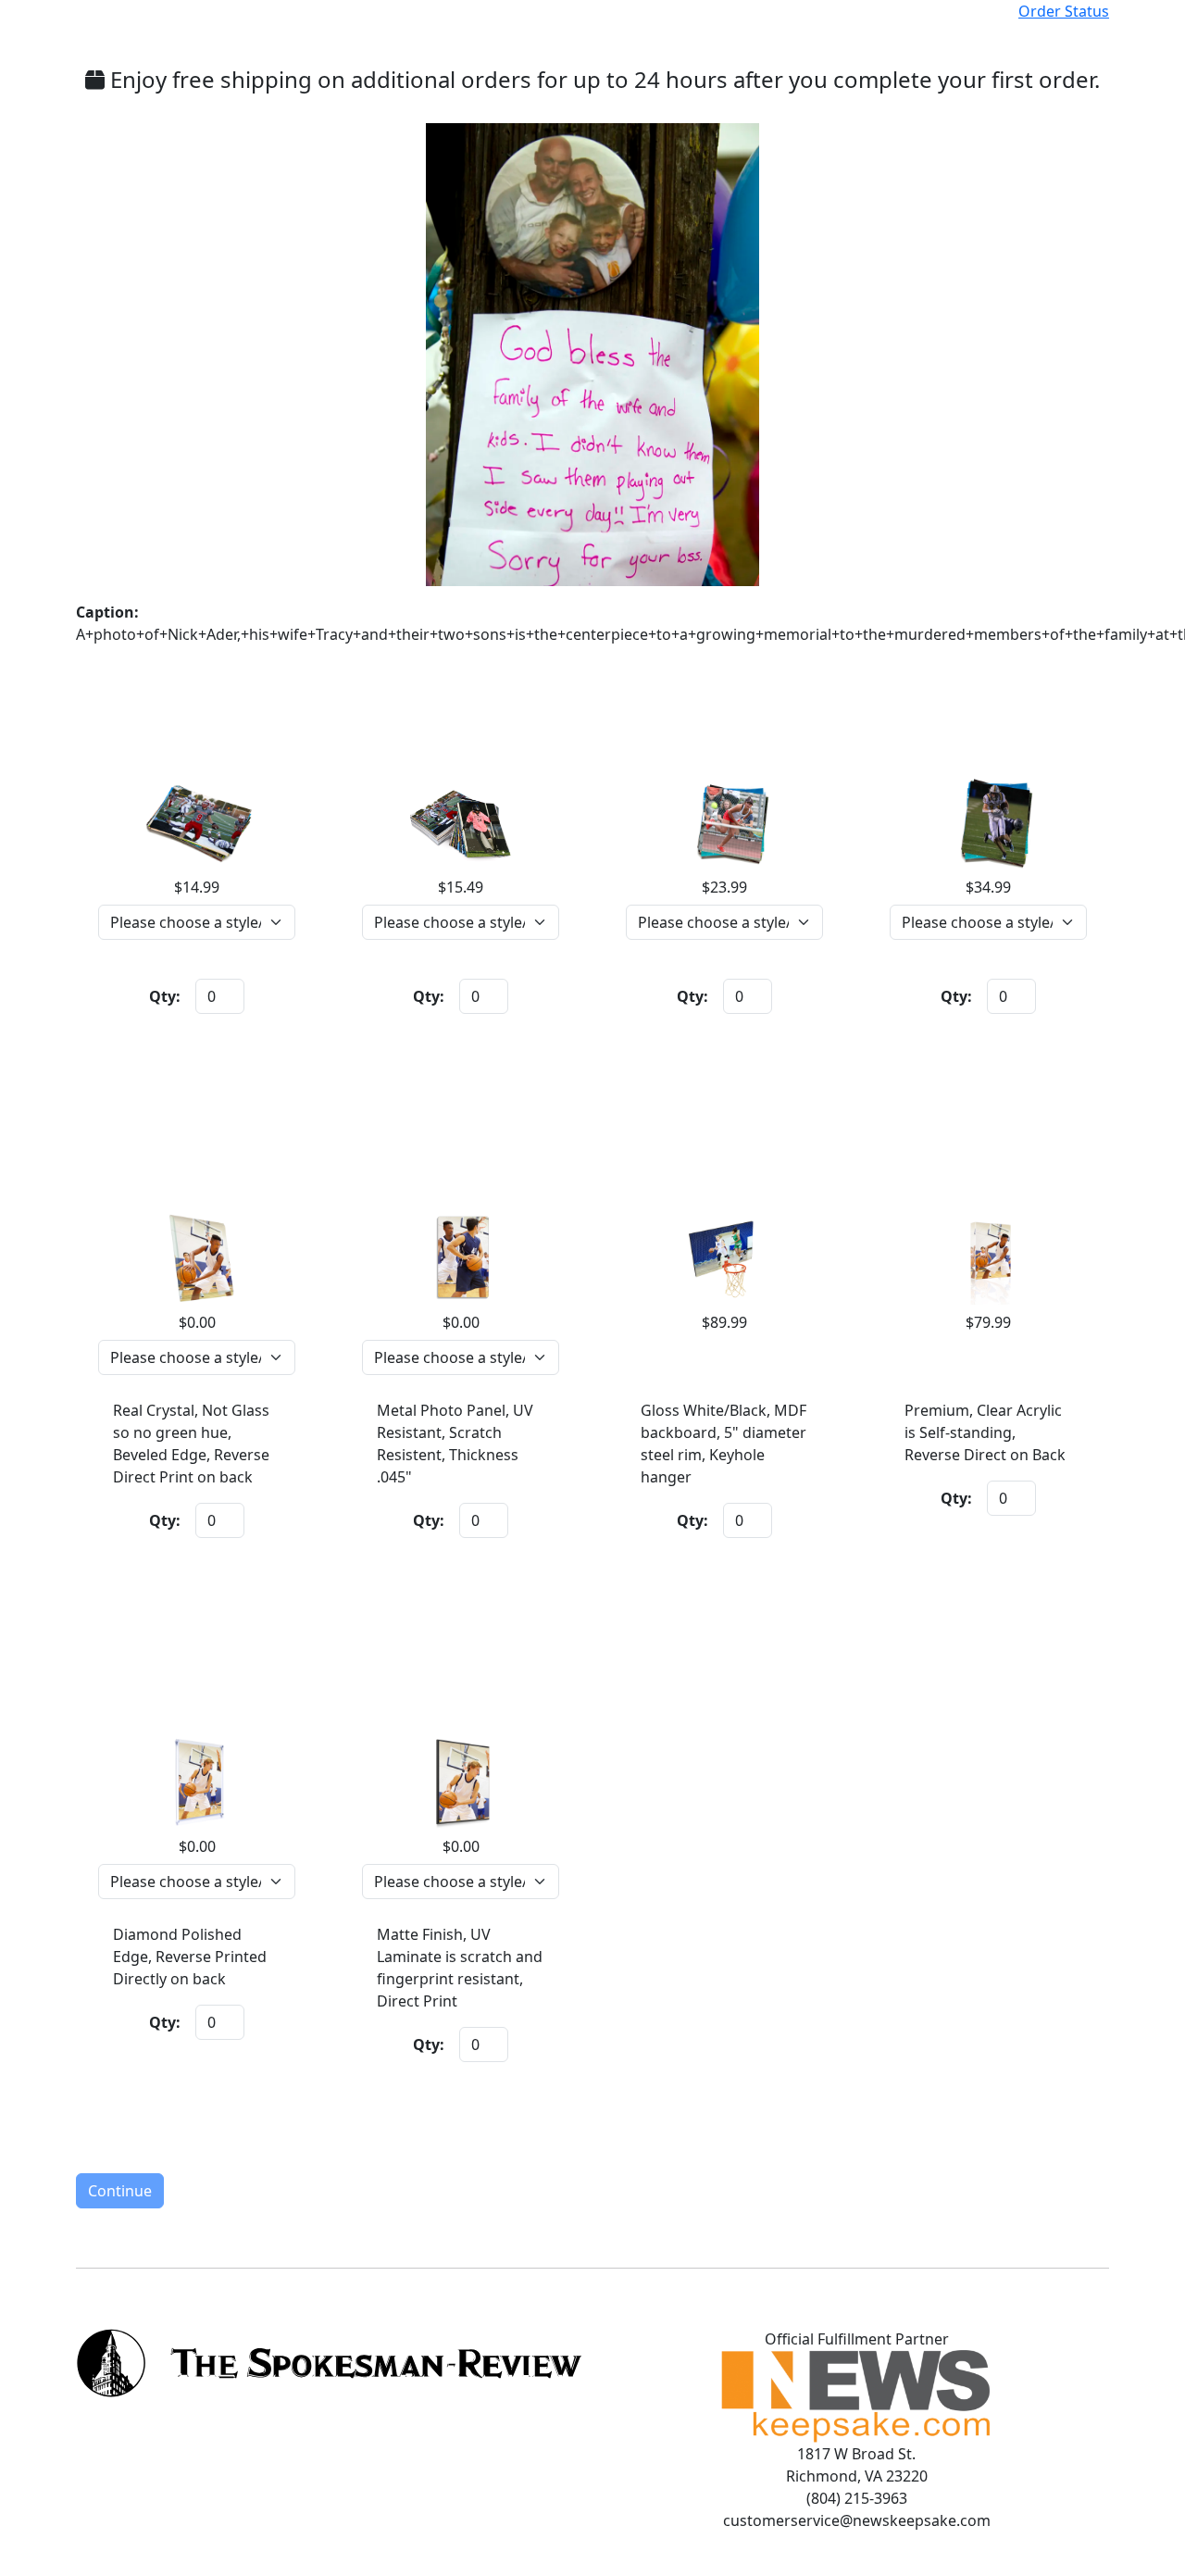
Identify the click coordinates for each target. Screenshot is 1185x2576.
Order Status (1064, 11)
